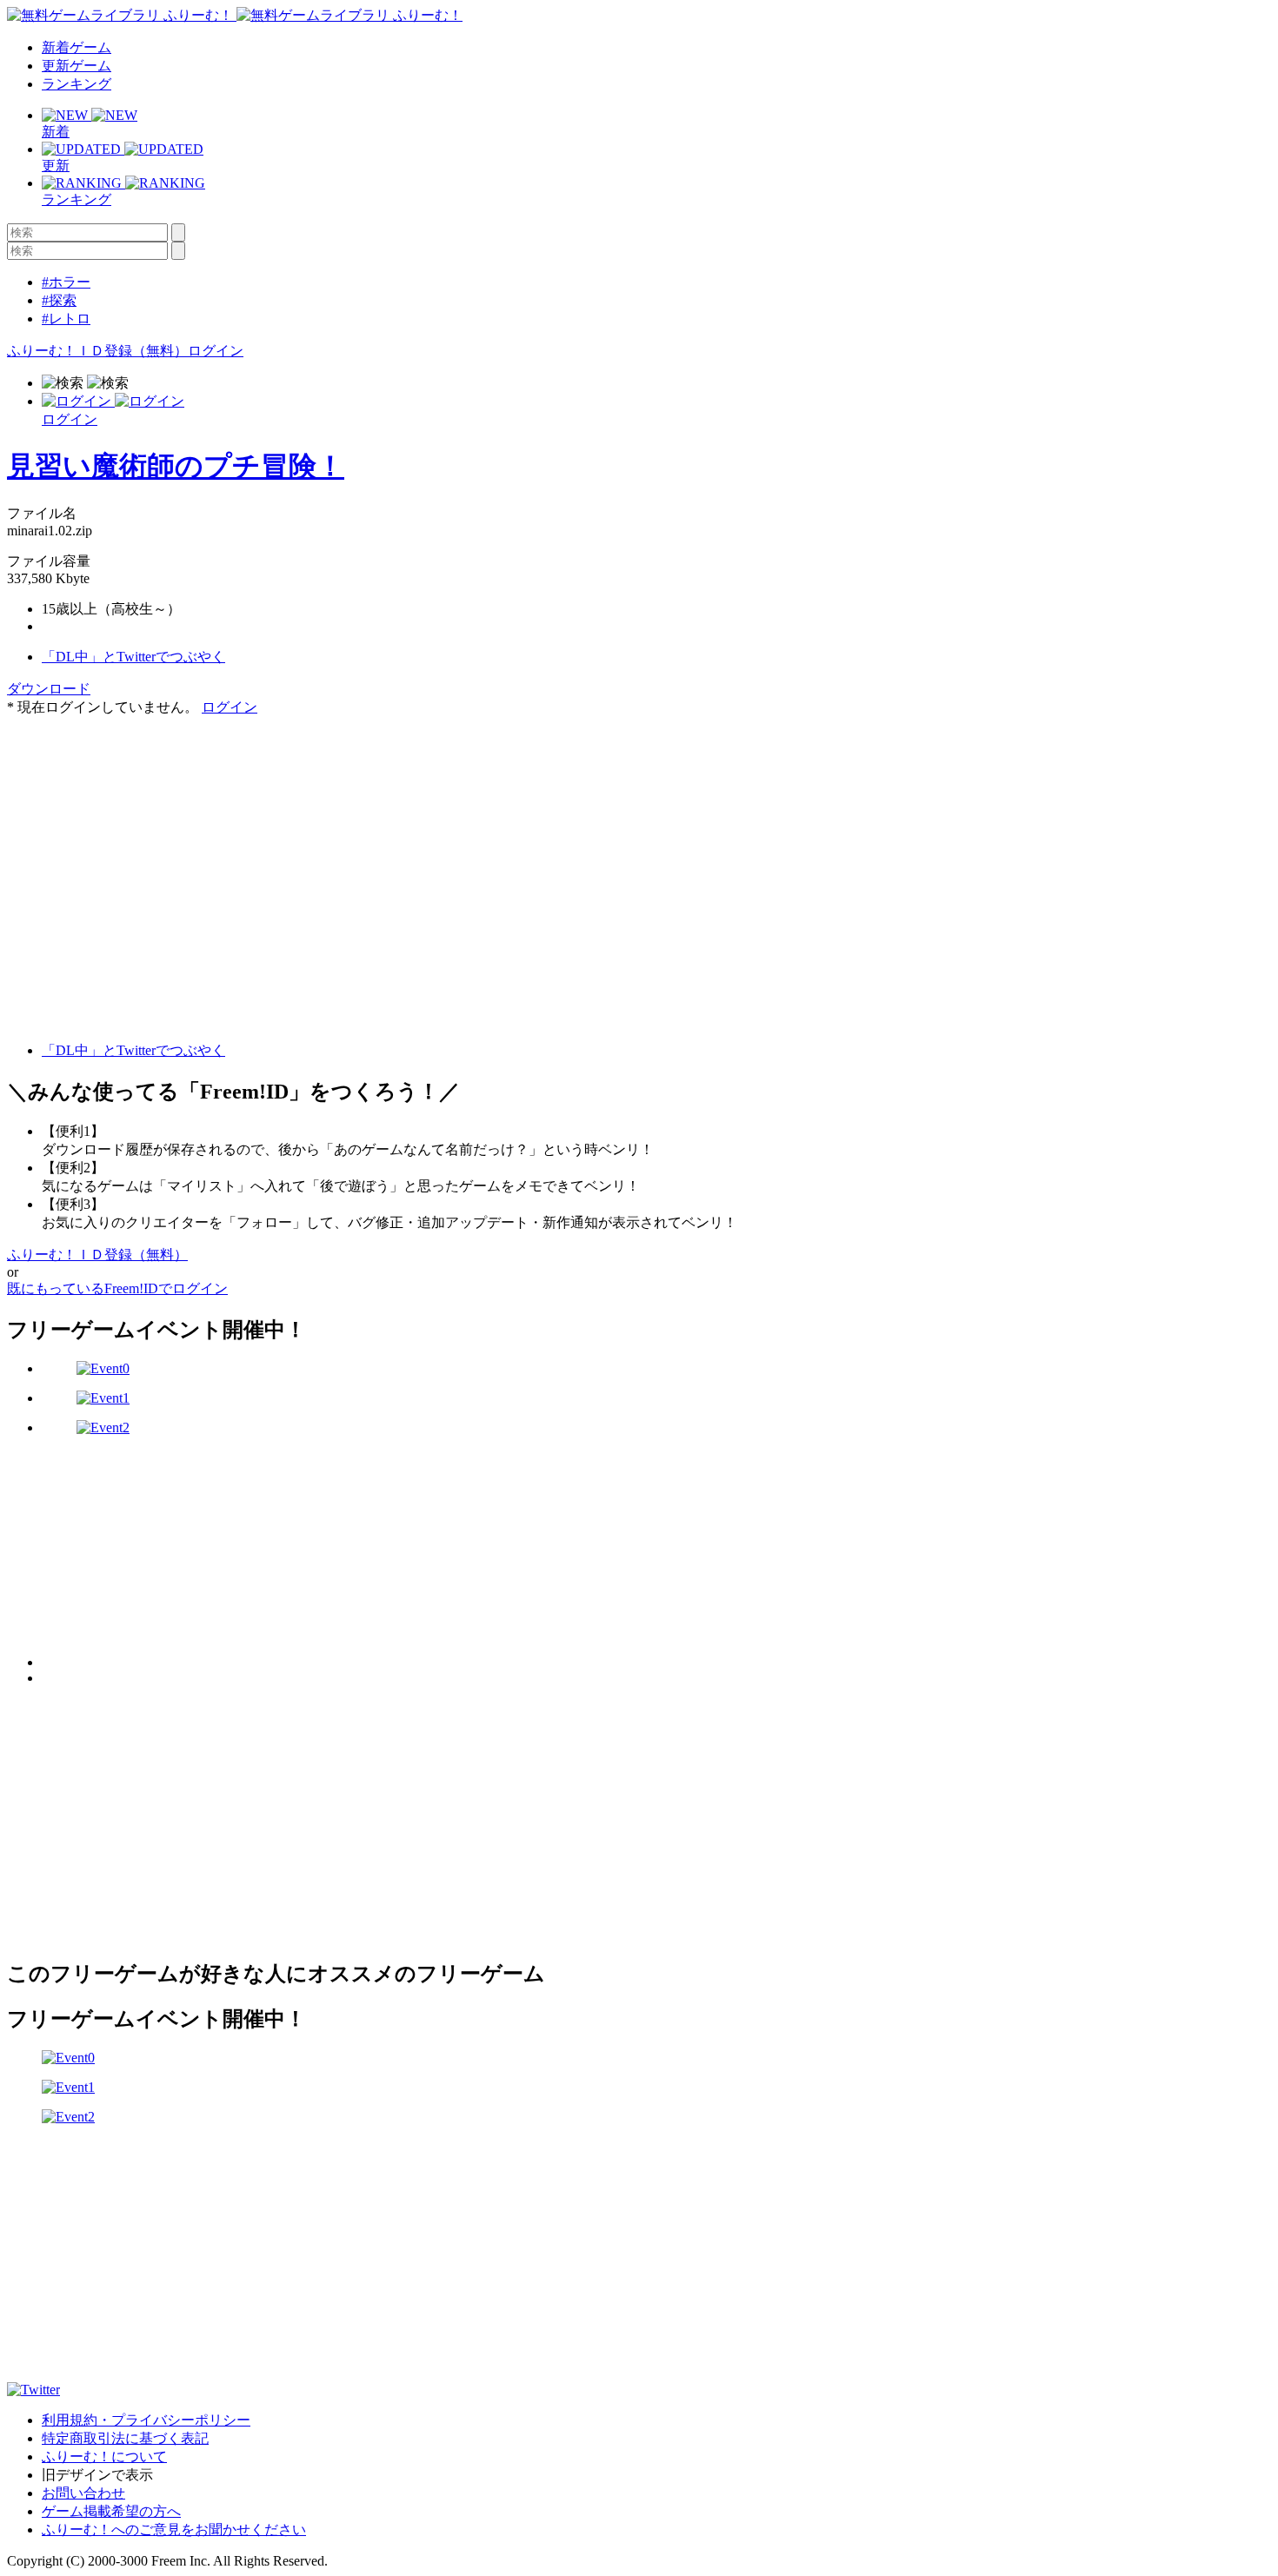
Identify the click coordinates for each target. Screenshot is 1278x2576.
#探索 (59, 300)
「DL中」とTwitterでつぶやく (133, 657)
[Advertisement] (137, 826)
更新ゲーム (77, 66)
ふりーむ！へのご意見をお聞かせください (174, 2530)
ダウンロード (49, 689)
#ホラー (66, 282)
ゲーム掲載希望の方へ (111, 2511)
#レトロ (66, 319)
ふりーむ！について (104, 2456)
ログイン (216, 351)
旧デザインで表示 (97, 2475)
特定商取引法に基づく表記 (125, 2438)
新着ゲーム (77, 47)
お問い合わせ (83, 2493)
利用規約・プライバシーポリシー (146, 2420)
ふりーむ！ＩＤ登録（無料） (97, 351)
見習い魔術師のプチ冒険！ (176, 466)
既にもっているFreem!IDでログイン (117, 1288)
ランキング (77, 84)
